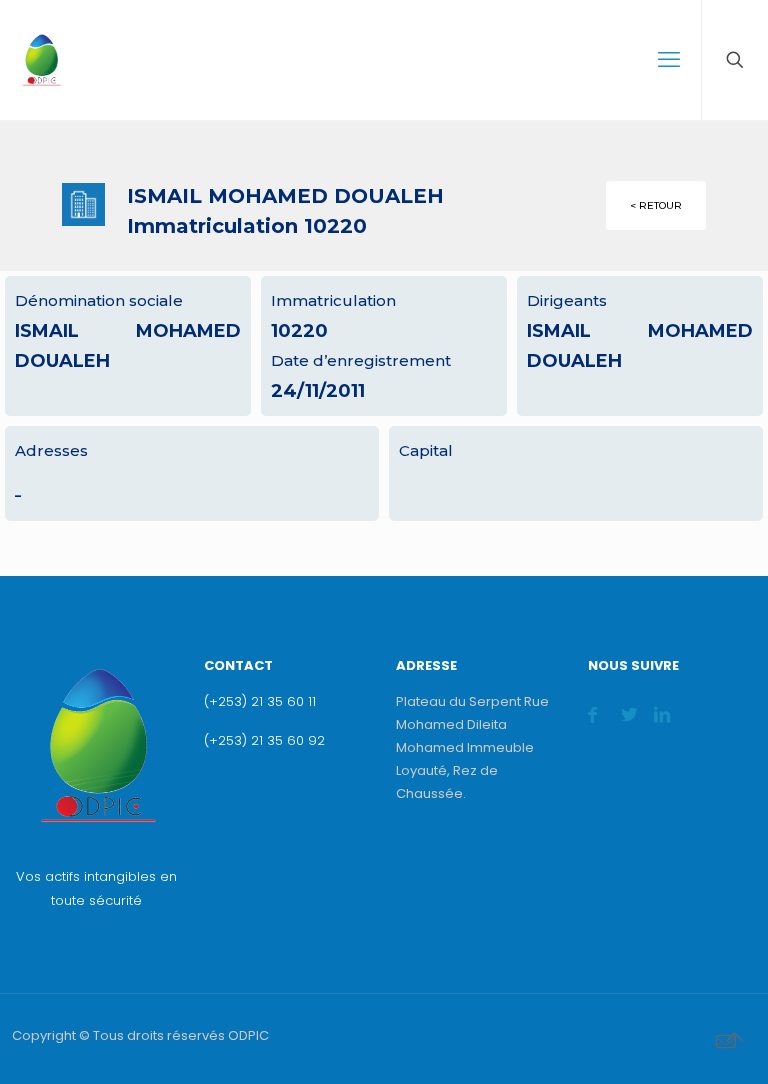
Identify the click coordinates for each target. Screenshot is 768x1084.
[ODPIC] (41, 60)
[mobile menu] (669, 60)
